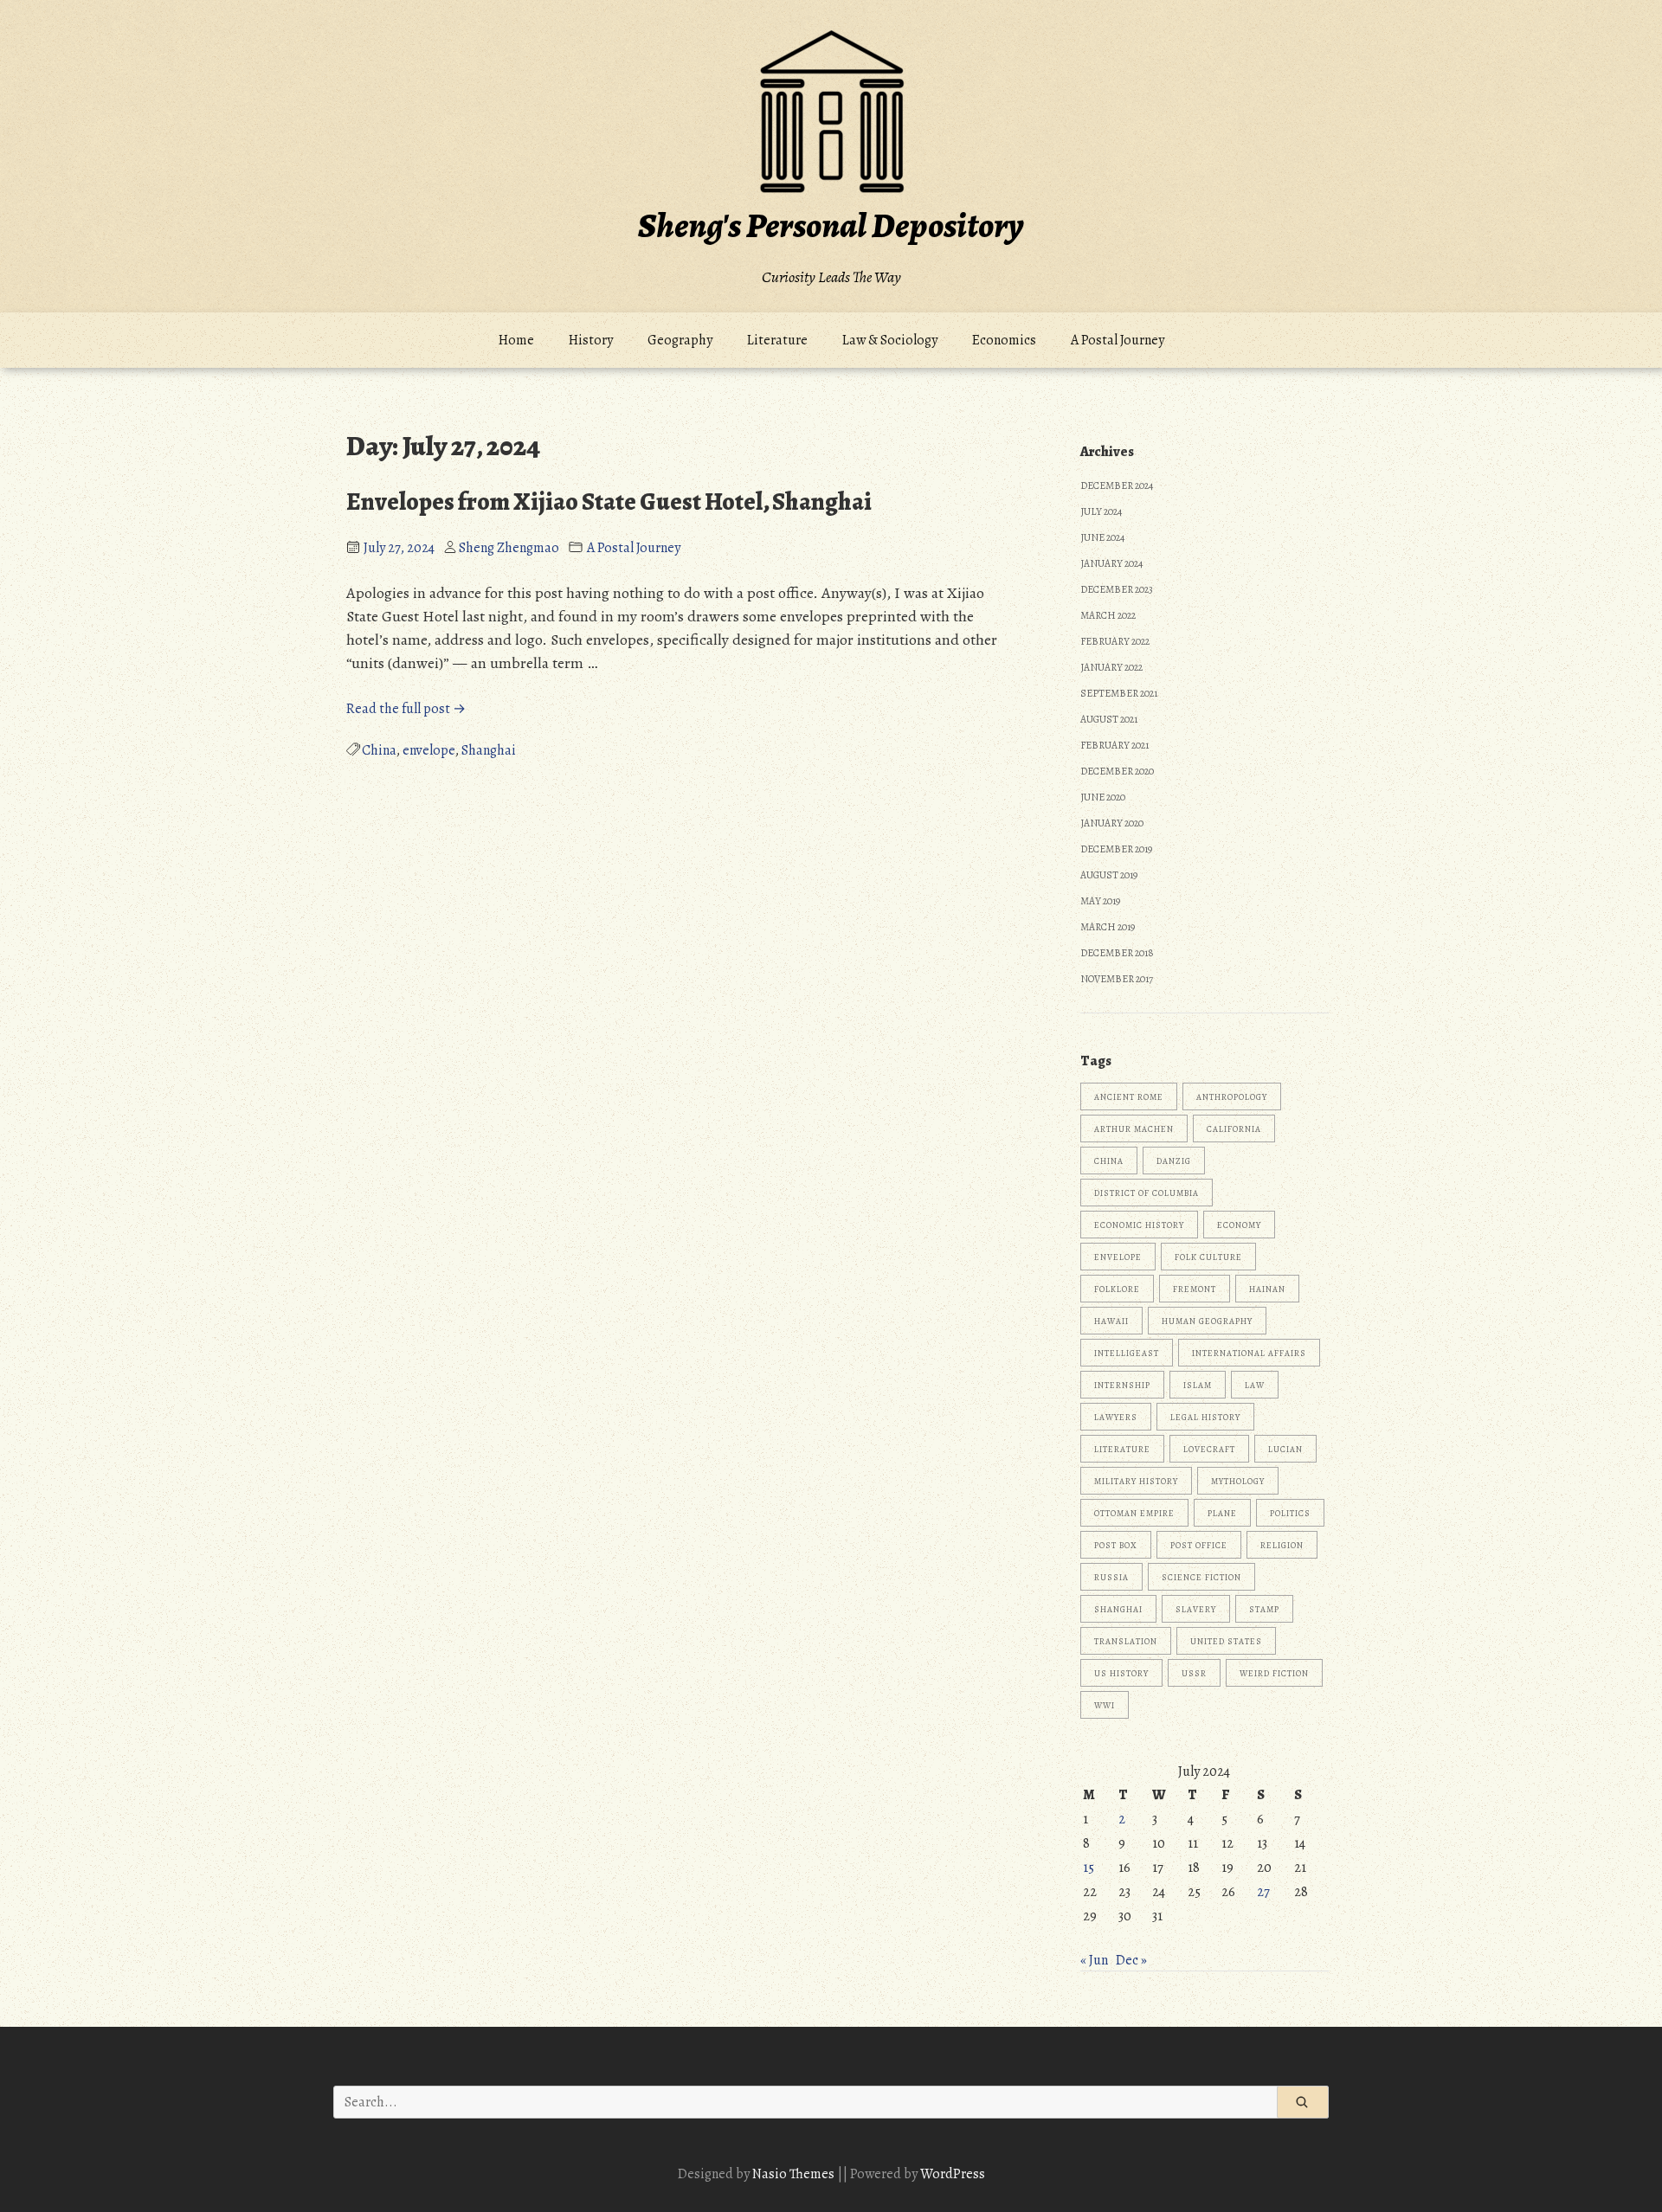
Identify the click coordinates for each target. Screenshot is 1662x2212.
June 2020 (1103, 797)
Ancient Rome (1129, 1097)
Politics (1290, 1513)
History (591, 340)
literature (1122, 1449)
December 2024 (1117, 485)
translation (1126, 1641)
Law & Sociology (890, 340)
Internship (1122, 1385)
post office (1199, 1545)
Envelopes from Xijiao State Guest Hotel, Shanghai (609, 502)
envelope (429, 750)
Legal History (1205, 1417)
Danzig (1174, 1161)
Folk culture (1208, 1257)
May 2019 (1100, 901)
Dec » (1131, 1960)
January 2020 (1112, 823)
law (1255, 1385)
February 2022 (1115, 641)
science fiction (1201, 1577)
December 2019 (1116, 849)
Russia (1111, 1577)
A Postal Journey (1118, 340)
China (379, 750)
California (1234, 1129)
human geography (1207, 1321)
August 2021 (1109, 719)
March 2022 (1108, 615)
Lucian (1285, 1449)
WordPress (953, 2174)
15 (1089, 1868)
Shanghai (489, 750)
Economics (1004, 340)
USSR (1194, 1673)
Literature (777, 340)
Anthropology (1232, 1097)
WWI (1105, 1705)
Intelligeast (1127, 1353)
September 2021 (1119, 693)
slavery (1196, 1609)
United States (1226, 1641)
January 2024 (1111, 563)
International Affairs (1249, 1353)
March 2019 (1108, 927)
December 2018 (1117, 953)
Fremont (1195, 1289)
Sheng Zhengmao (509, 548)
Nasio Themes (795, 2174)
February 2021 (1114, 745)
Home (516, 340)
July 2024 (1101, 511)
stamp (1264, 1609)
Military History (1136, 1481)
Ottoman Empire (1134, 1513)
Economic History (1139, 1225)
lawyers (1116, 1417)
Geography (680, 340)
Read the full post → (406, 709)
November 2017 (1117, 979)
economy (1239, 1225)
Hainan (1267, 1289)
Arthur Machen (1134, 1129)
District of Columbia (1147, 1193)
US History (1121, 1673)
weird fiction (1274, 1673)
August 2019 (1109, 875)
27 (1263, 1892)
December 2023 (1117, 589)
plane (1222, 1513)
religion (1282, 1545)
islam (1198, 1385)
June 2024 (1102, 537)
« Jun (1094, 1960)
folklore (1117, 1289)
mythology (1238, 1481)
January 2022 (1111, 667)
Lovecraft (1209, 1449)
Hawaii (1111, 1321)
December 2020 (1117, 771)
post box (1116, 1545)
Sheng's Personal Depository (831, 225)
